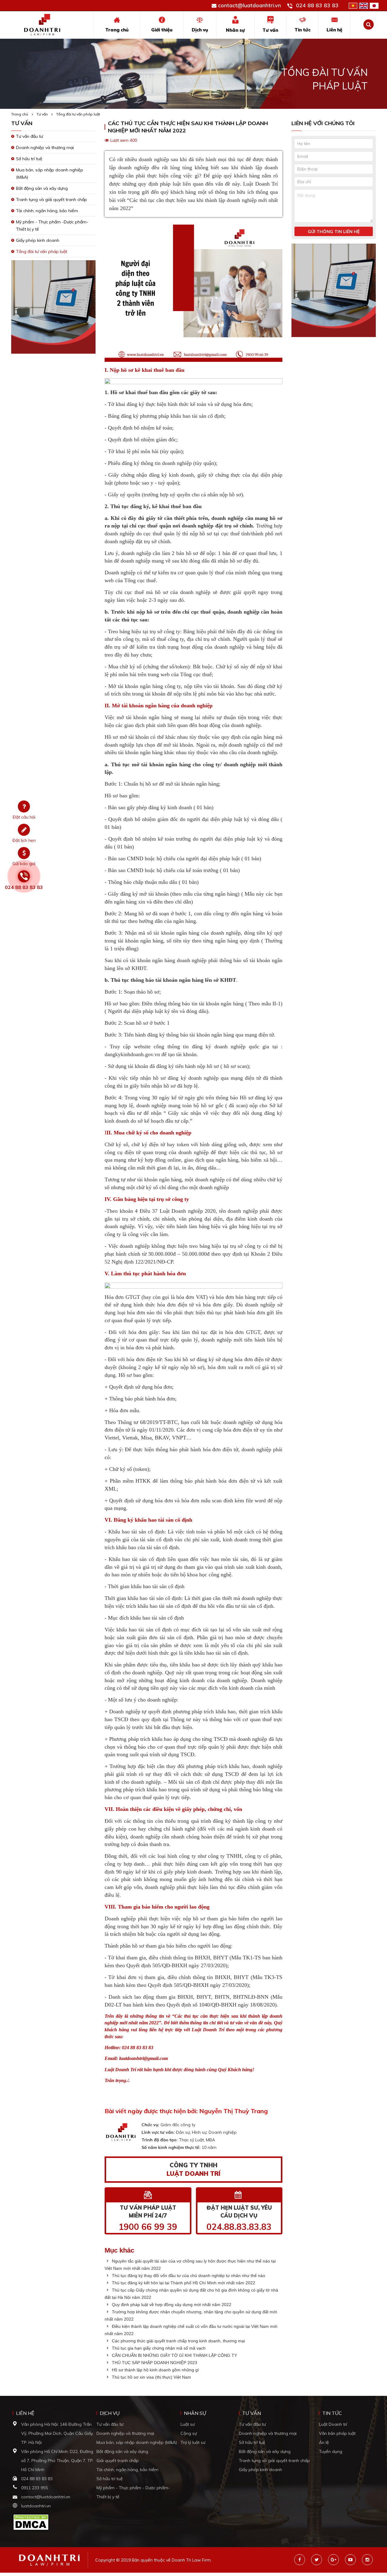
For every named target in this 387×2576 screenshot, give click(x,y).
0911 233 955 (34, 2488)
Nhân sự (235, 30)
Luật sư (188, 2424)
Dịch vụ (200, 30)
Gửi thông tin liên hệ (334, 232)
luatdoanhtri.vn (36, 2506)
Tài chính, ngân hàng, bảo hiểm (47, 211)
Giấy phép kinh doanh (38, 240)
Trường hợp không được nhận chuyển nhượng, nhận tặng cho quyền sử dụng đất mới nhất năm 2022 (191, 2315)
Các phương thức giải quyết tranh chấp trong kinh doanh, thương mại (178, 2341)
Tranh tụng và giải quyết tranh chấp (52, 200)
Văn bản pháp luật (337, 2433)
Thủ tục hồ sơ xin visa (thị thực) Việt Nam (151, 2377)
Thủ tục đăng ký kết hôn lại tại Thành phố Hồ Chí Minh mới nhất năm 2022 (183, 2283)
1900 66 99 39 (148, 2227)
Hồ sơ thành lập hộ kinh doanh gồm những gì (155, 2370)
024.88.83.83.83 (239, 2227)
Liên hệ (334, 30)
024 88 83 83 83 (317, 5)
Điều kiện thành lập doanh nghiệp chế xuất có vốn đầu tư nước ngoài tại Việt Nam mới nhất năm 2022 (191, 2330)
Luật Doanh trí (333, 2424)
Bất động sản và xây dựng (42, 188)
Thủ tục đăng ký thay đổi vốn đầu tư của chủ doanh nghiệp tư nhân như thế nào (188, 2276)
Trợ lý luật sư (193, 2442)
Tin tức (302, 30)
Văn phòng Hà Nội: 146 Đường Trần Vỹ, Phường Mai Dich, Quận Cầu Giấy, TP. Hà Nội (57, 2433)
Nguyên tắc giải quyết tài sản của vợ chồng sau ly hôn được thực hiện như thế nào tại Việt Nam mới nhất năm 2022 (190, 2265)
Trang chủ (117, 30)
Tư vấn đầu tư (29, 136)
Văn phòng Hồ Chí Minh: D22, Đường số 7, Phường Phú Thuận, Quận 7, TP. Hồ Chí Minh (57, 2461)
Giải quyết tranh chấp (118, 2461)
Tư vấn (270, 30)
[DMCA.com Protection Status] (31, 2522)
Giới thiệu (162, 30)
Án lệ (324, 2442)
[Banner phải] (334, 292)
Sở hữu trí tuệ (29, 159)
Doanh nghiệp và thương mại (45, 148)
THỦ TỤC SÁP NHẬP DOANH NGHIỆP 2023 (154, 2363)
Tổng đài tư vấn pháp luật (78, 114)
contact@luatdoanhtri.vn (249, 5)
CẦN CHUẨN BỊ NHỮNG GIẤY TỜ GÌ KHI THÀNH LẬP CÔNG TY (174, 2355)
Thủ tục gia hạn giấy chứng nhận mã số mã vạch (158, 2348)
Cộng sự (189, 2433)
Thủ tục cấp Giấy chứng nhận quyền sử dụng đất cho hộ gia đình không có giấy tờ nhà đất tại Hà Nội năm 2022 (191, 2294)
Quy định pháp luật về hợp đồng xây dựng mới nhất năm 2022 (171, 2305)
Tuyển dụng (331, 2451)
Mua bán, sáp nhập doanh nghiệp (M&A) (137, 2442)
